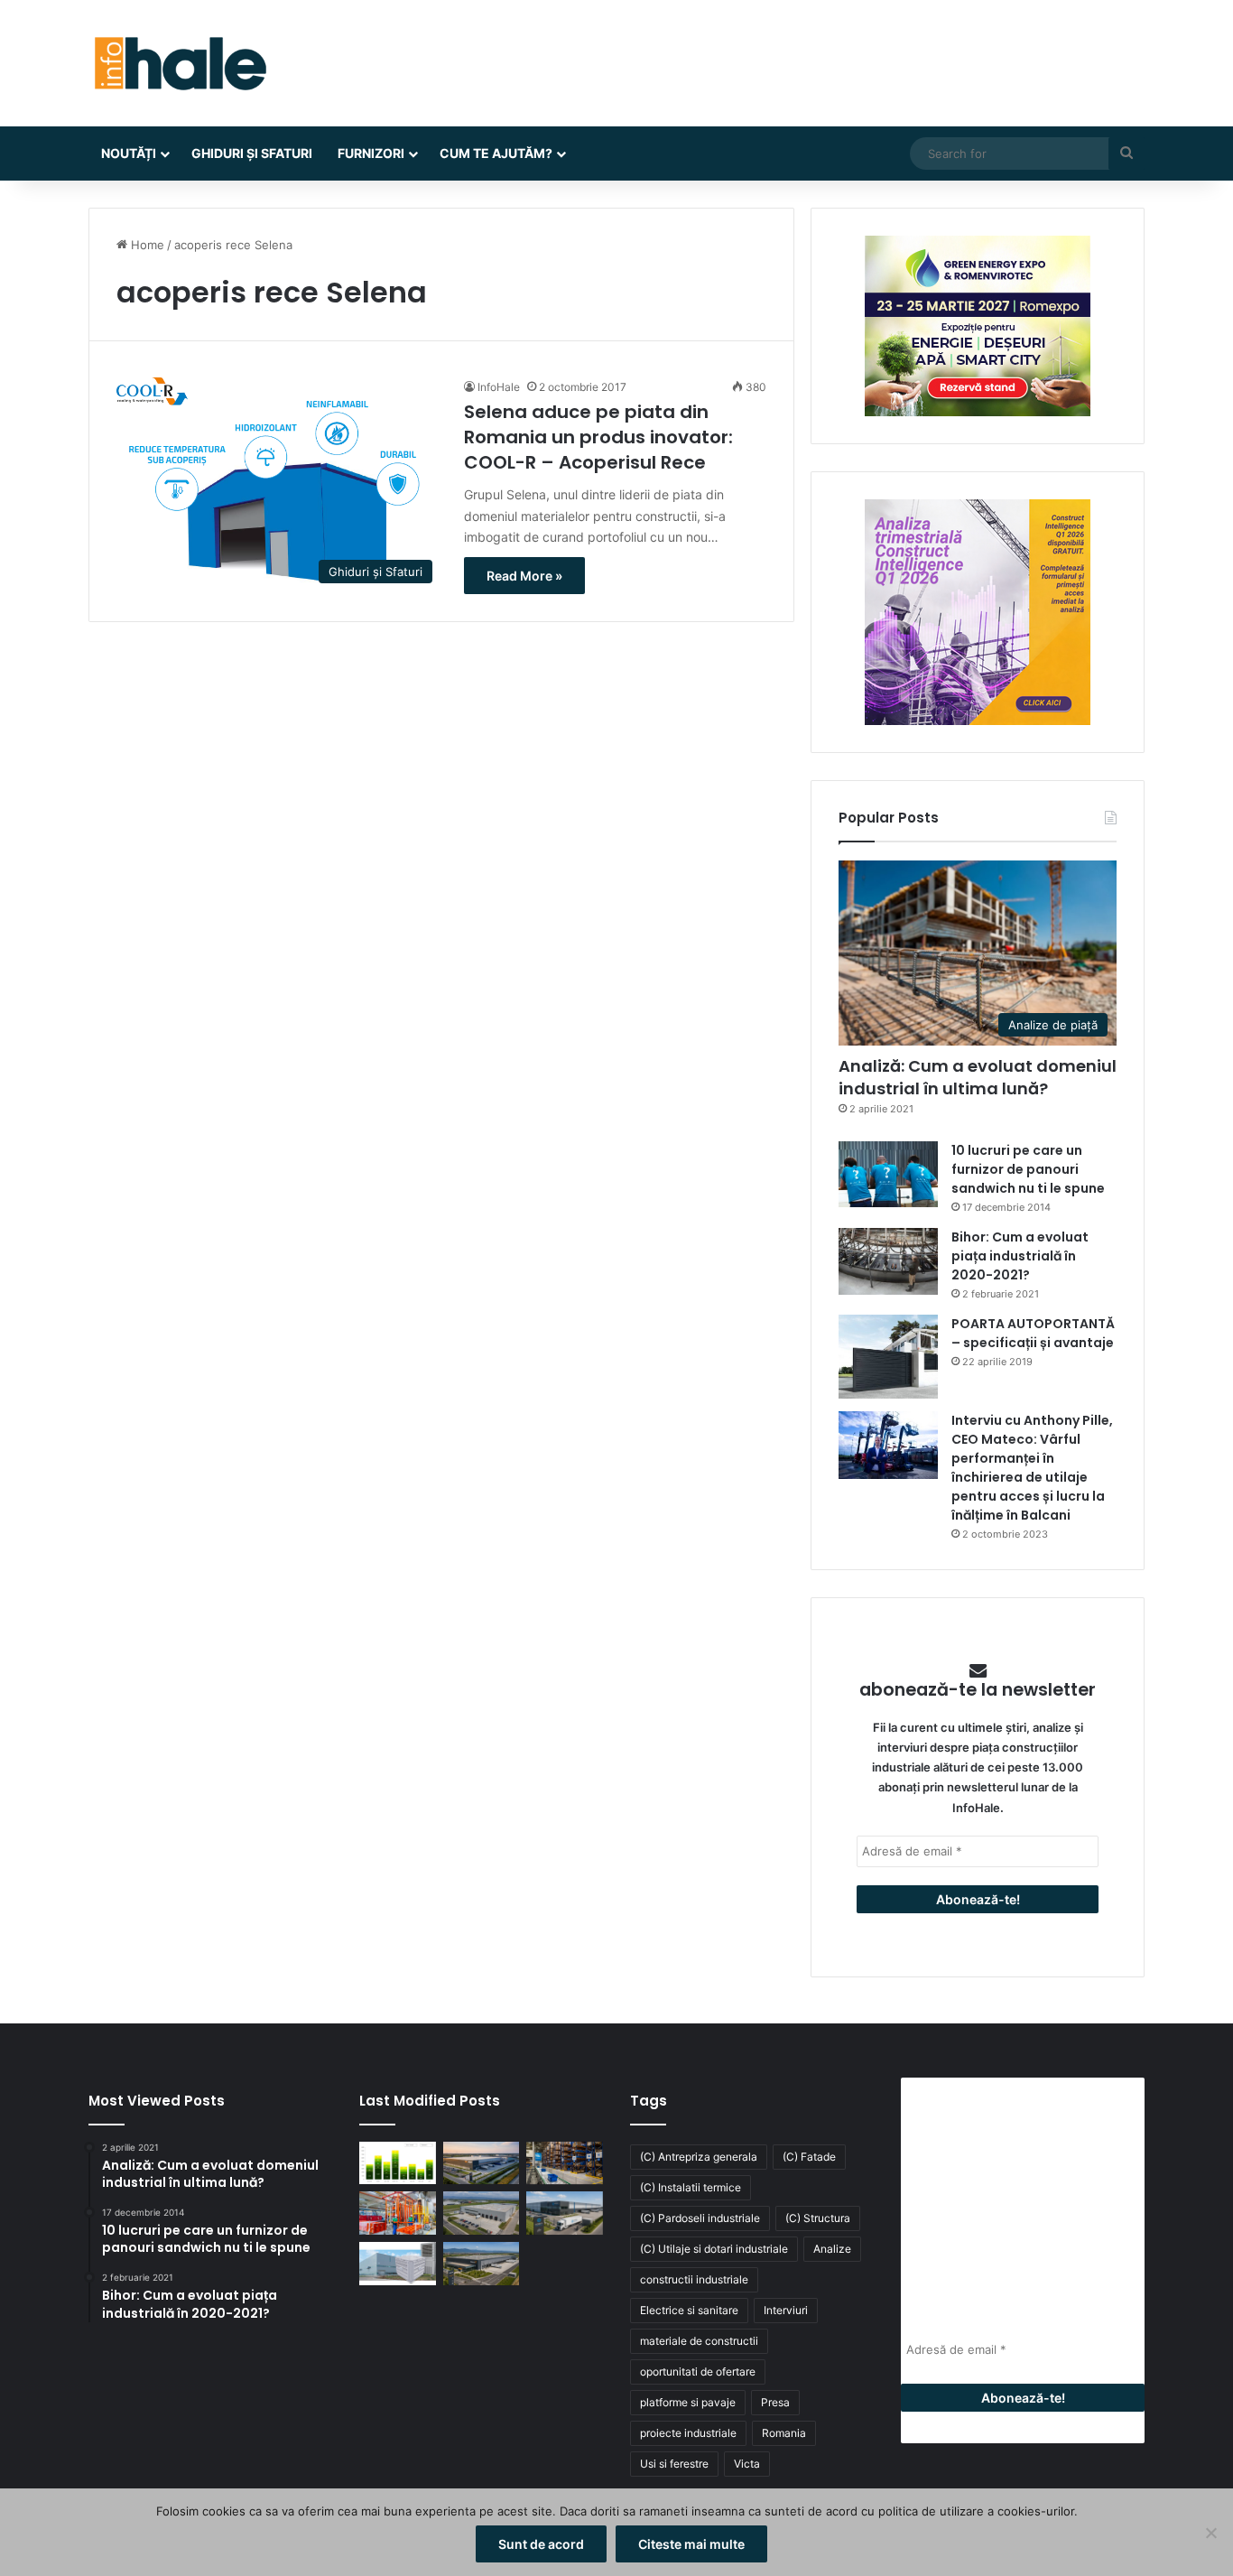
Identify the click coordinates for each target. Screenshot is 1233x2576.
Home (146, 245)
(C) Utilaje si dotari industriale (714, 2249)
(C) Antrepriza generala (699, 2157)
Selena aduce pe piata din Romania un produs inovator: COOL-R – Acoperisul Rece (598, 437)
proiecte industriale (688, 2433)
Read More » (524, 576)
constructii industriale (694, 2279)
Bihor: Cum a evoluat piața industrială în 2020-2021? (1020, 1256)
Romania (784, 2433)
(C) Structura (818, 2218)
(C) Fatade (809, 2157)
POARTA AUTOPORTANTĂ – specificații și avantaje (1033, 1333)
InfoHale (499, 387)
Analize (832, 2249)
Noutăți (129, 153)
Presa (775, 2402)
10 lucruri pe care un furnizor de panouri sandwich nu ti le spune (1028, 1169)
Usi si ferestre (674, 2464)
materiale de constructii (699, 2341)
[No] (1210, 2533)
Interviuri (786, 2310)
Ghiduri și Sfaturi (252, 153)
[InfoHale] (179, 63)
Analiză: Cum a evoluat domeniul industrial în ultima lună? (978, 1077)
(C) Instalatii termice (691, 2187)
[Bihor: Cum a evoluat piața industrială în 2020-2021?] (888, 1261)
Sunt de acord (541, 2544)
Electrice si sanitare (689, 2310)
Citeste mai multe (691, 2544)
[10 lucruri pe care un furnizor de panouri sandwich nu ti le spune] (888, 1174)
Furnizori (371, 153)
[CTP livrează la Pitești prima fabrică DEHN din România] (482, 2213)
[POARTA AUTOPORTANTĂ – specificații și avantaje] (888, 1357)
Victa (747, 2464)
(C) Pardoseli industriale (700, 2218)
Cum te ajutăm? (496, 153)
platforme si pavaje (688, 2402)
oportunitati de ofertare (698, 2371)
